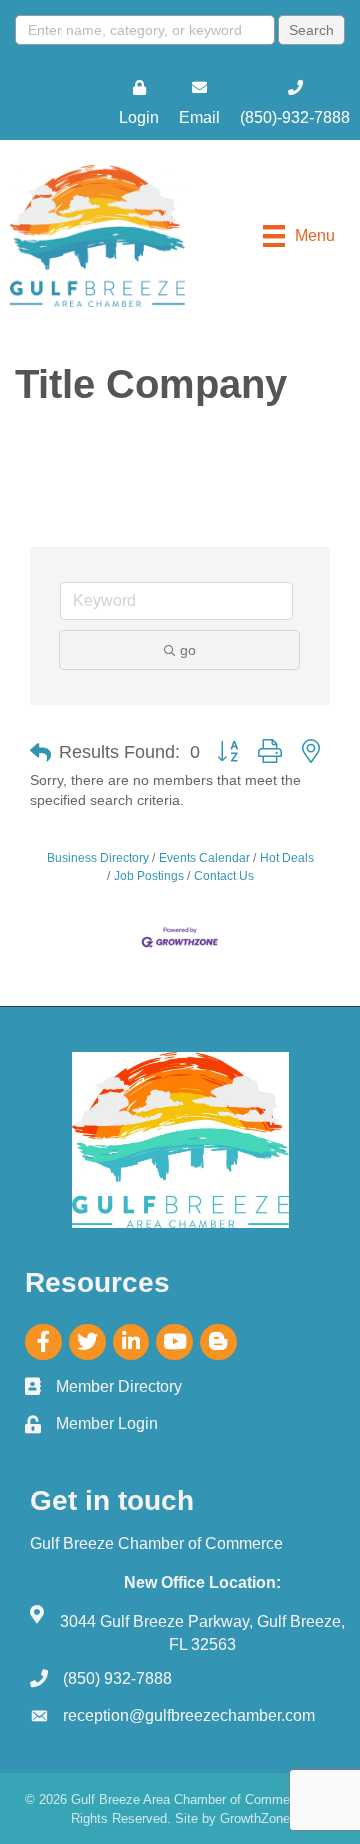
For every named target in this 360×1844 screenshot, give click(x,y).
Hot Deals (287, 858)
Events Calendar (204, 858)
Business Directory (98, 858)
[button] (40, 753)
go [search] (188, 650)
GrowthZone (255, 1818)
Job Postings (149, 876)
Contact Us (224, 876)
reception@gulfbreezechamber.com (189, 1715)
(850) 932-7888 (117, 1678)
